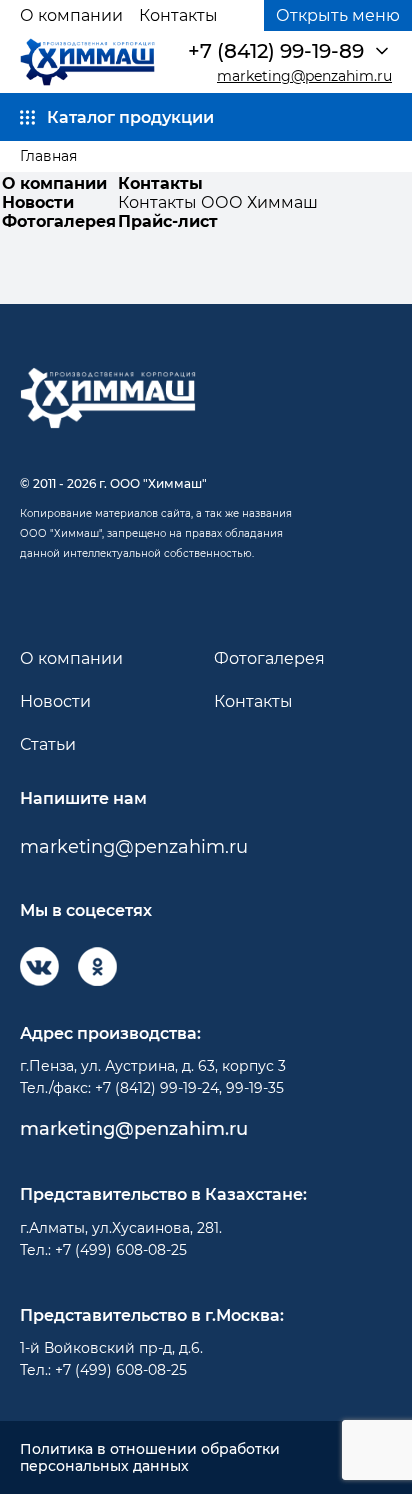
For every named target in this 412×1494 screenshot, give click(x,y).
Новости (38, 202)
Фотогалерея (59, 221)
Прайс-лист (168, 221)
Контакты (178, 15)
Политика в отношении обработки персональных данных (150, 1458)
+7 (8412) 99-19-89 (276, 51)
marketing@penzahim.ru (304, 76)
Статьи (48, 744)
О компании (71, 15)
